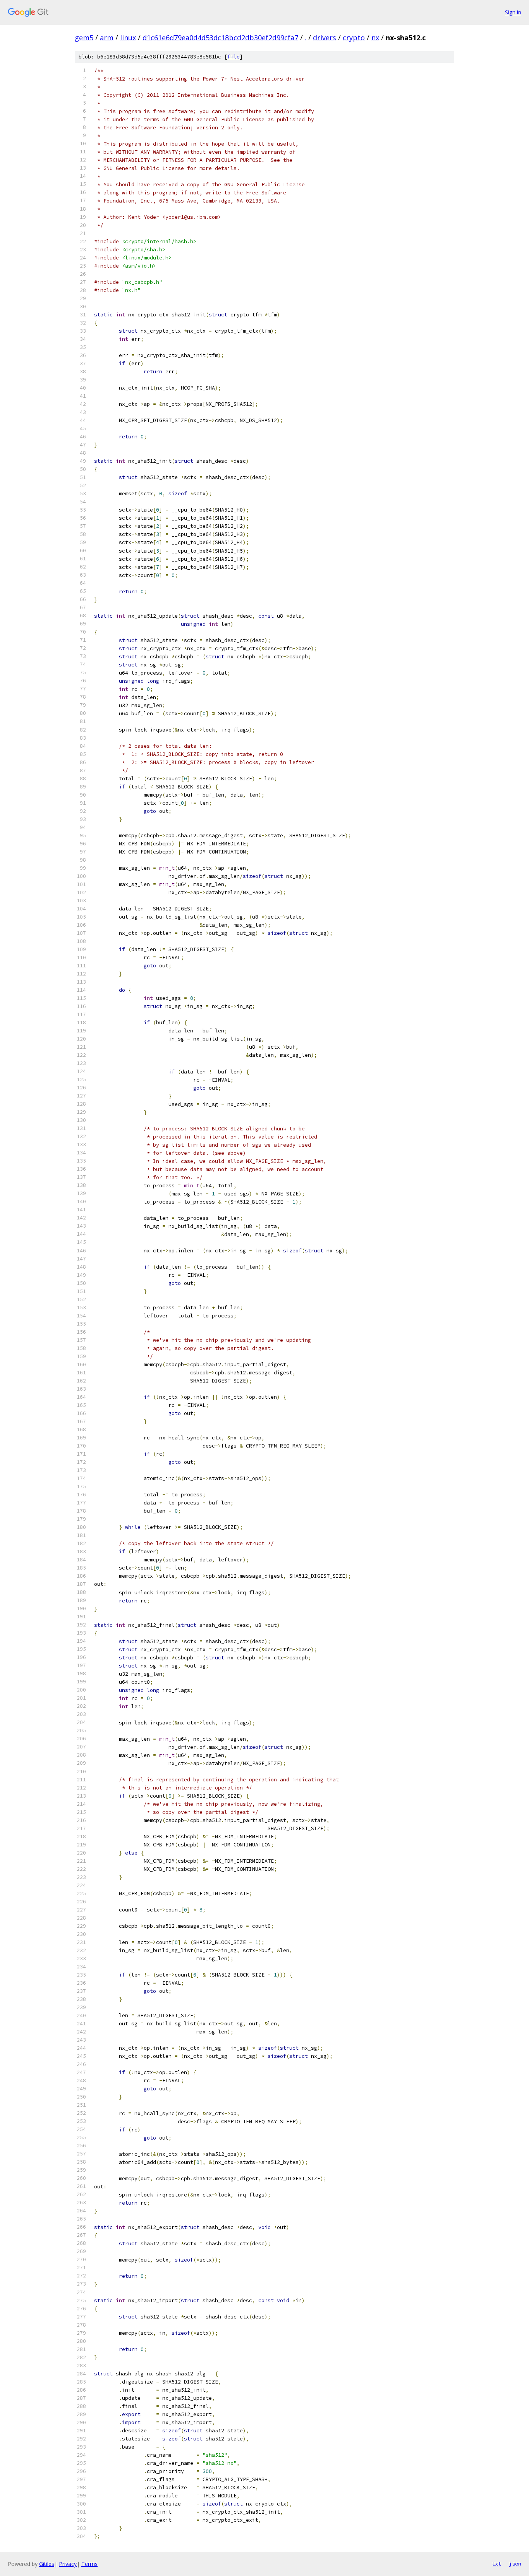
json (515, 2564)
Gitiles (47, 2564)
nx (375, 38)
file (234, 57)
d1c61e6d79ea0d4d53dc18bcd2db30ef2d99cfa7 (220, 38)
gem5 (84, 38)
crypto (354, 38)
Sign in (513, 12)
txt (496, 2564)
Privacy (68, 2564)
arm (107, 38)
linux (128, 38)
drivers (325, 38)
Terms (89, 2564)
